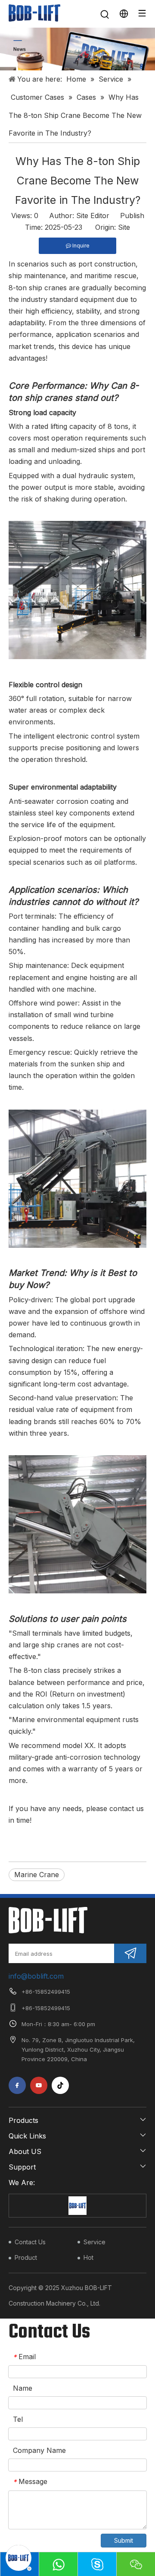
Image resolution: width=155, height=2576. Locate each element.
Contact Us (30, 2242)
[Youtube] (39, 2085)
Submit (124, 2540)
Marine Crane (37, 1875)
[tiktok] (60, 2085)
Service (95, 2242)
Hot (88, 2257)
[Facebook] (17, 2085)
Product (26, 2257)
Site (124, 227)
